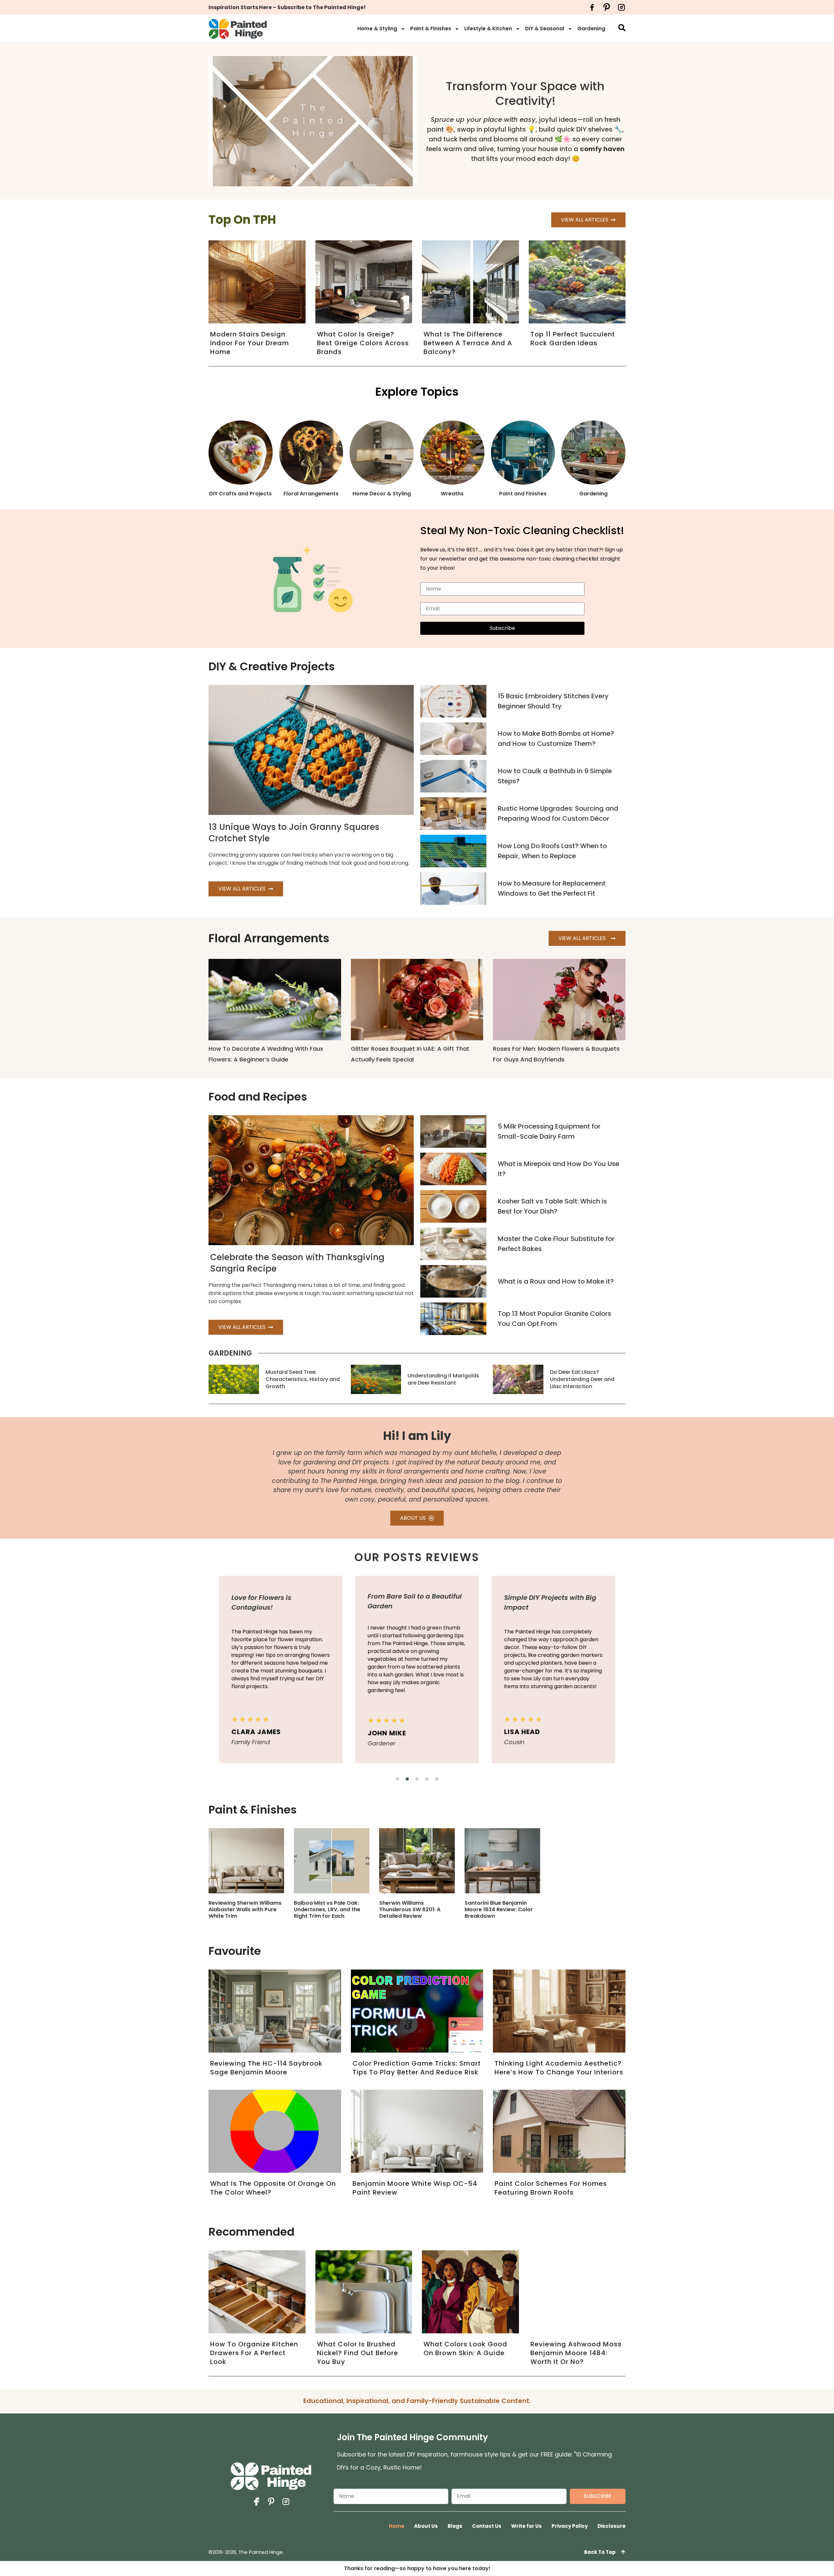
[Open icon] (592, 7)
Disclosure (611, 2526)
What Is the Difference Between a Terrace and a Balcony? (468, 343)
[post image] (453, 701)
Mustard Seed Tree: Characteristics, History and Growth (303, 1379)
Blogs (455, 2526)
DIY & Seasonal (545, 28)
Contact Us (487, 2526)
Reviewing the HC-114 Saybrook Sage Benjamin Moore (266, 2068)
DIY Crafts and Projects (240, 494)
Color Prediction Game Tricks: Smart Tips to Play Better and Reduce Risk (417, 2068)
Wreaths (452, 494)
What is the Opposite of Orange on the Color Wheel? (273, 2188)
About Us (426, 2526)
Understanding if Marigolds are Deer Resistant (443, 1379)
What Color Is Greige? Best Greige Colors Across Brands (363, 343)
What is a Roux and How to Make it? (556, 1281)
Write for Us (526, 2526)
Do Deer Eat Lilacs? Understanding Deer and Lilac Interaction (582, 1379)
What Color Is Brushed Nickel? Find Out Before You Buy (358, 2353)
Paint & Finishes (431, 28)
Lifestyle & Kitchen (488, 28)
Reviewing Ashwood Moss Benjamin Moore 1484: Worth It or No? (576, 2353)
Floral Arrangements (311, 494)
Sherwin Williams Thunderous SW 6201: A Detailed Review (410, 1909)
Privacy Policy (570, 2526)
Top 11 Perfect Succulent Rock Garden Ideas (573, 339)
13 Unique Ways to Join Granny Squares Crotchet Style (294, 833)
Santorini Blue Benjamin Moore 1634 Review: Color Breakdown (499, 1909)
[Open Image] (246, 1861)
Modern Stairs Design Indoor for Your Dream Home (250, 343)
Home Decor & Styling (382, 494)
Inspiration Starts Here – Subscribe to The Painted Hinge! (287, 7)
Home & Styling (377, 28)
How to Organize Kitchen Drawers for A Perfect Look (254, 2353)
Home (397, 2526)
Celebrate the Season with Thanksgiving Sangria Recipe (297, 1263)
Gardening (591, 28)
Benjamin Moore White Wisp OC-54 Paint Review (415, 2188)
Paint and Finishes (523, 494)
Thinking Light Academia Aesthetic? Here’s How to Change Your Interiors (559, 2068)
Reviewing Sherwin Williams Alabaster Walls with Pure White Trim (245, 1909)
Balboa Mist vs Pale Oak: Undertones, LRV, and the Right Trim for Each (327, 1909)
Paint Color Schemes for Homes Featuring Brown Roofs (551, 2188)
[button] (397, 1779)
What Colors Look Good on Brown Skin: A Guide (465, 2348)
